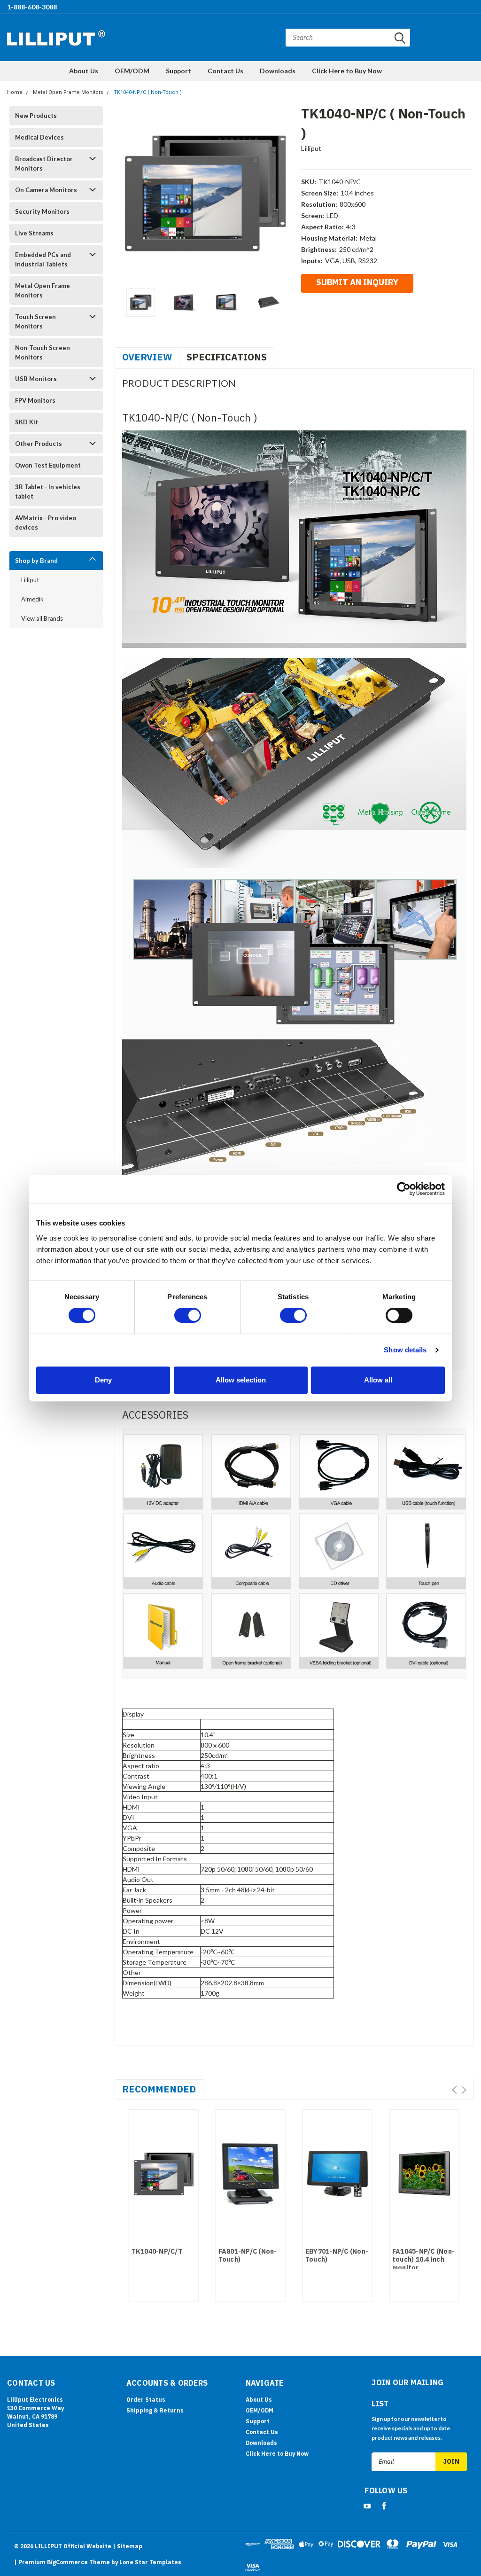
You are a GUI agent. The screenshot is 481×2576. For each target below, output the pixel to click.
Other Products (39, 444)
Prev (454, 2090)
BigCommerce (67, 2562)
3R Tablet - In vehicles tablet (48, 492)
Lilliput (30, 580)
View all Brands (42, 618)
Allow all (378, 1380)
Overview (147, 357)
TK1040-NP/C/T (157, 2252)
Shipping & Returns (155, 2410)
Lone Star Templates (150, 2562)
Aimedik (32, 599)
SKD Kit (27, 422)
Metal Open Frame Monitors (68, 92)
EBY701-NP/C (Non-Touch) (337, 2256)
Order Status (146, 2400)
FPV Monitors (35, 400)
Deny (103, 1380)
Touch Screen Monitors (35, 321)
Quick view (163, 2171)
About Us (84, 71)
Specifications (227, 357)
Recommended (159, 2089)
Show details (405, 1350)
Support (178, 71)
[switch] (188, 1315)
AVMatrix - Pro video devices (46, 523)
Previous (126, 193)
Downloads (278, 71)
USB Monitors (36, 379)
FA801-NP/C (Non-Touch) (248, 2256)
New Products (36, 116)
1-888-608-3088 (32, 7)
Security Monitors (42, 211)
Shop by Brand (36, 561)
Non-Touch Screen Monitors (43, 352)
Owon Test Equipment (48, 465)
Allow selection (241, 1380)
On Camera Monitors (46, 190)
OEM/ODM (132, 71)
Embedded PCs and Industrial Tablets (43, 259)
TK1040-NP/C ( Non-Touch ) (148, 92)
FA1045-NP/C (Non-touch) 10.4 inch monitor (423, 2260)
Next (282, 193)
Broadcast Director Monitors (44, 164)
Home (15, 92)
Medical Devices (39, 137)
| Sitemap (128, 2546)
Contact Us (225, 71)
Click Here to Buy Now (347, 71)
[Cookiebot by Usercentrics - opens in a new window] (404, 1189)
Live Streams (34, 233)
